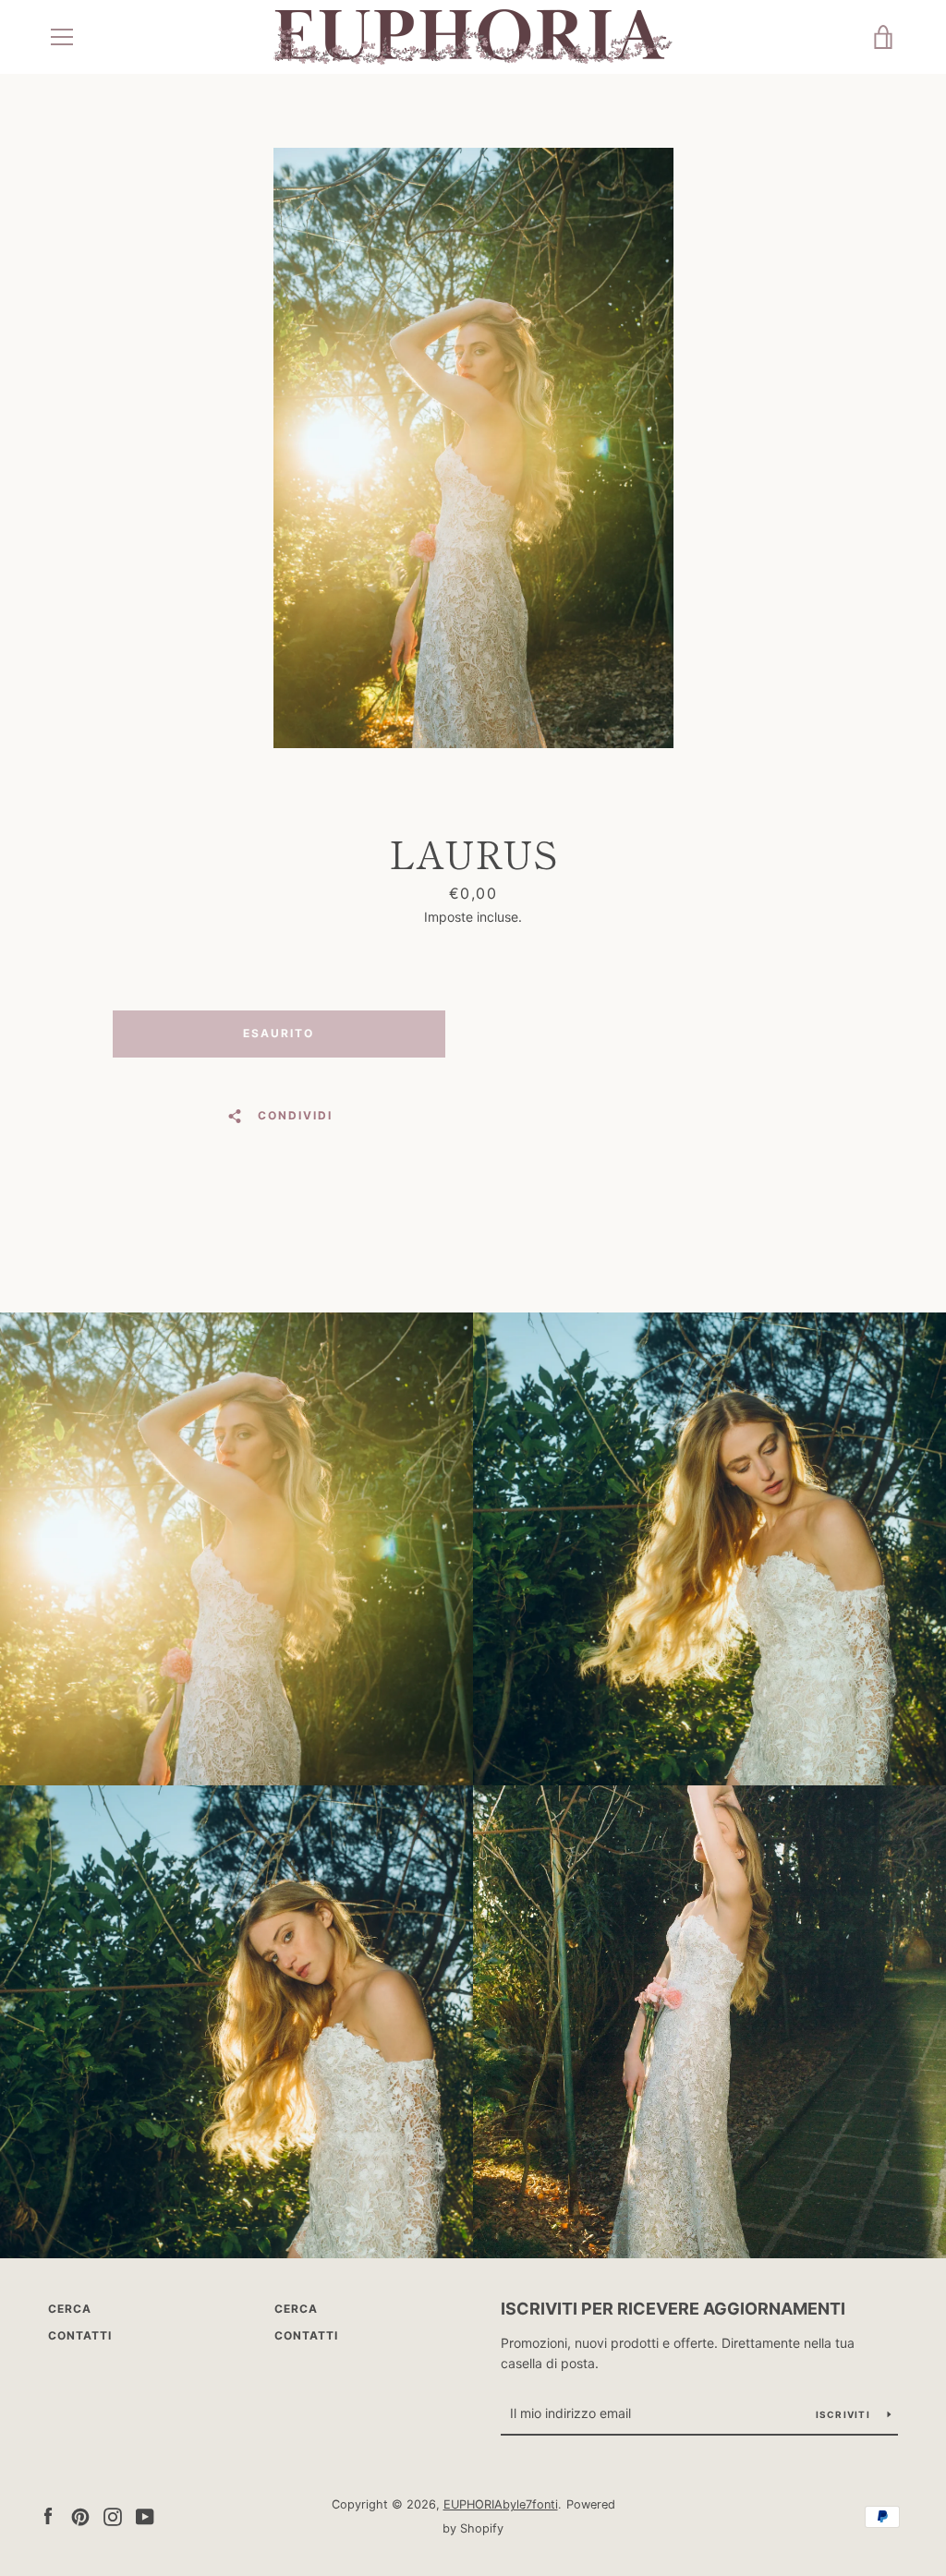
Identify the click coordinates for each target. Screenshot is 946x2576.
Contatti (80, 2335)
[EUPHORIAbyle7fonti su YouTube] (145, 2515)
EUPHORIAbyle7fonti (501, 2504)
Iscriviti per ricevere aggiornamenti (673, 2309)
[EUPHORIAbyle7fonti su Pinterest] (80, 2515)
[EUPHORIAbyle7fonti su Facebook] (48, 2515)
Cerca (70, 2309)
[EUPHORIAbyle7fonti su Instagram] (113, 2515)
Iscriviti (845, 2414)
